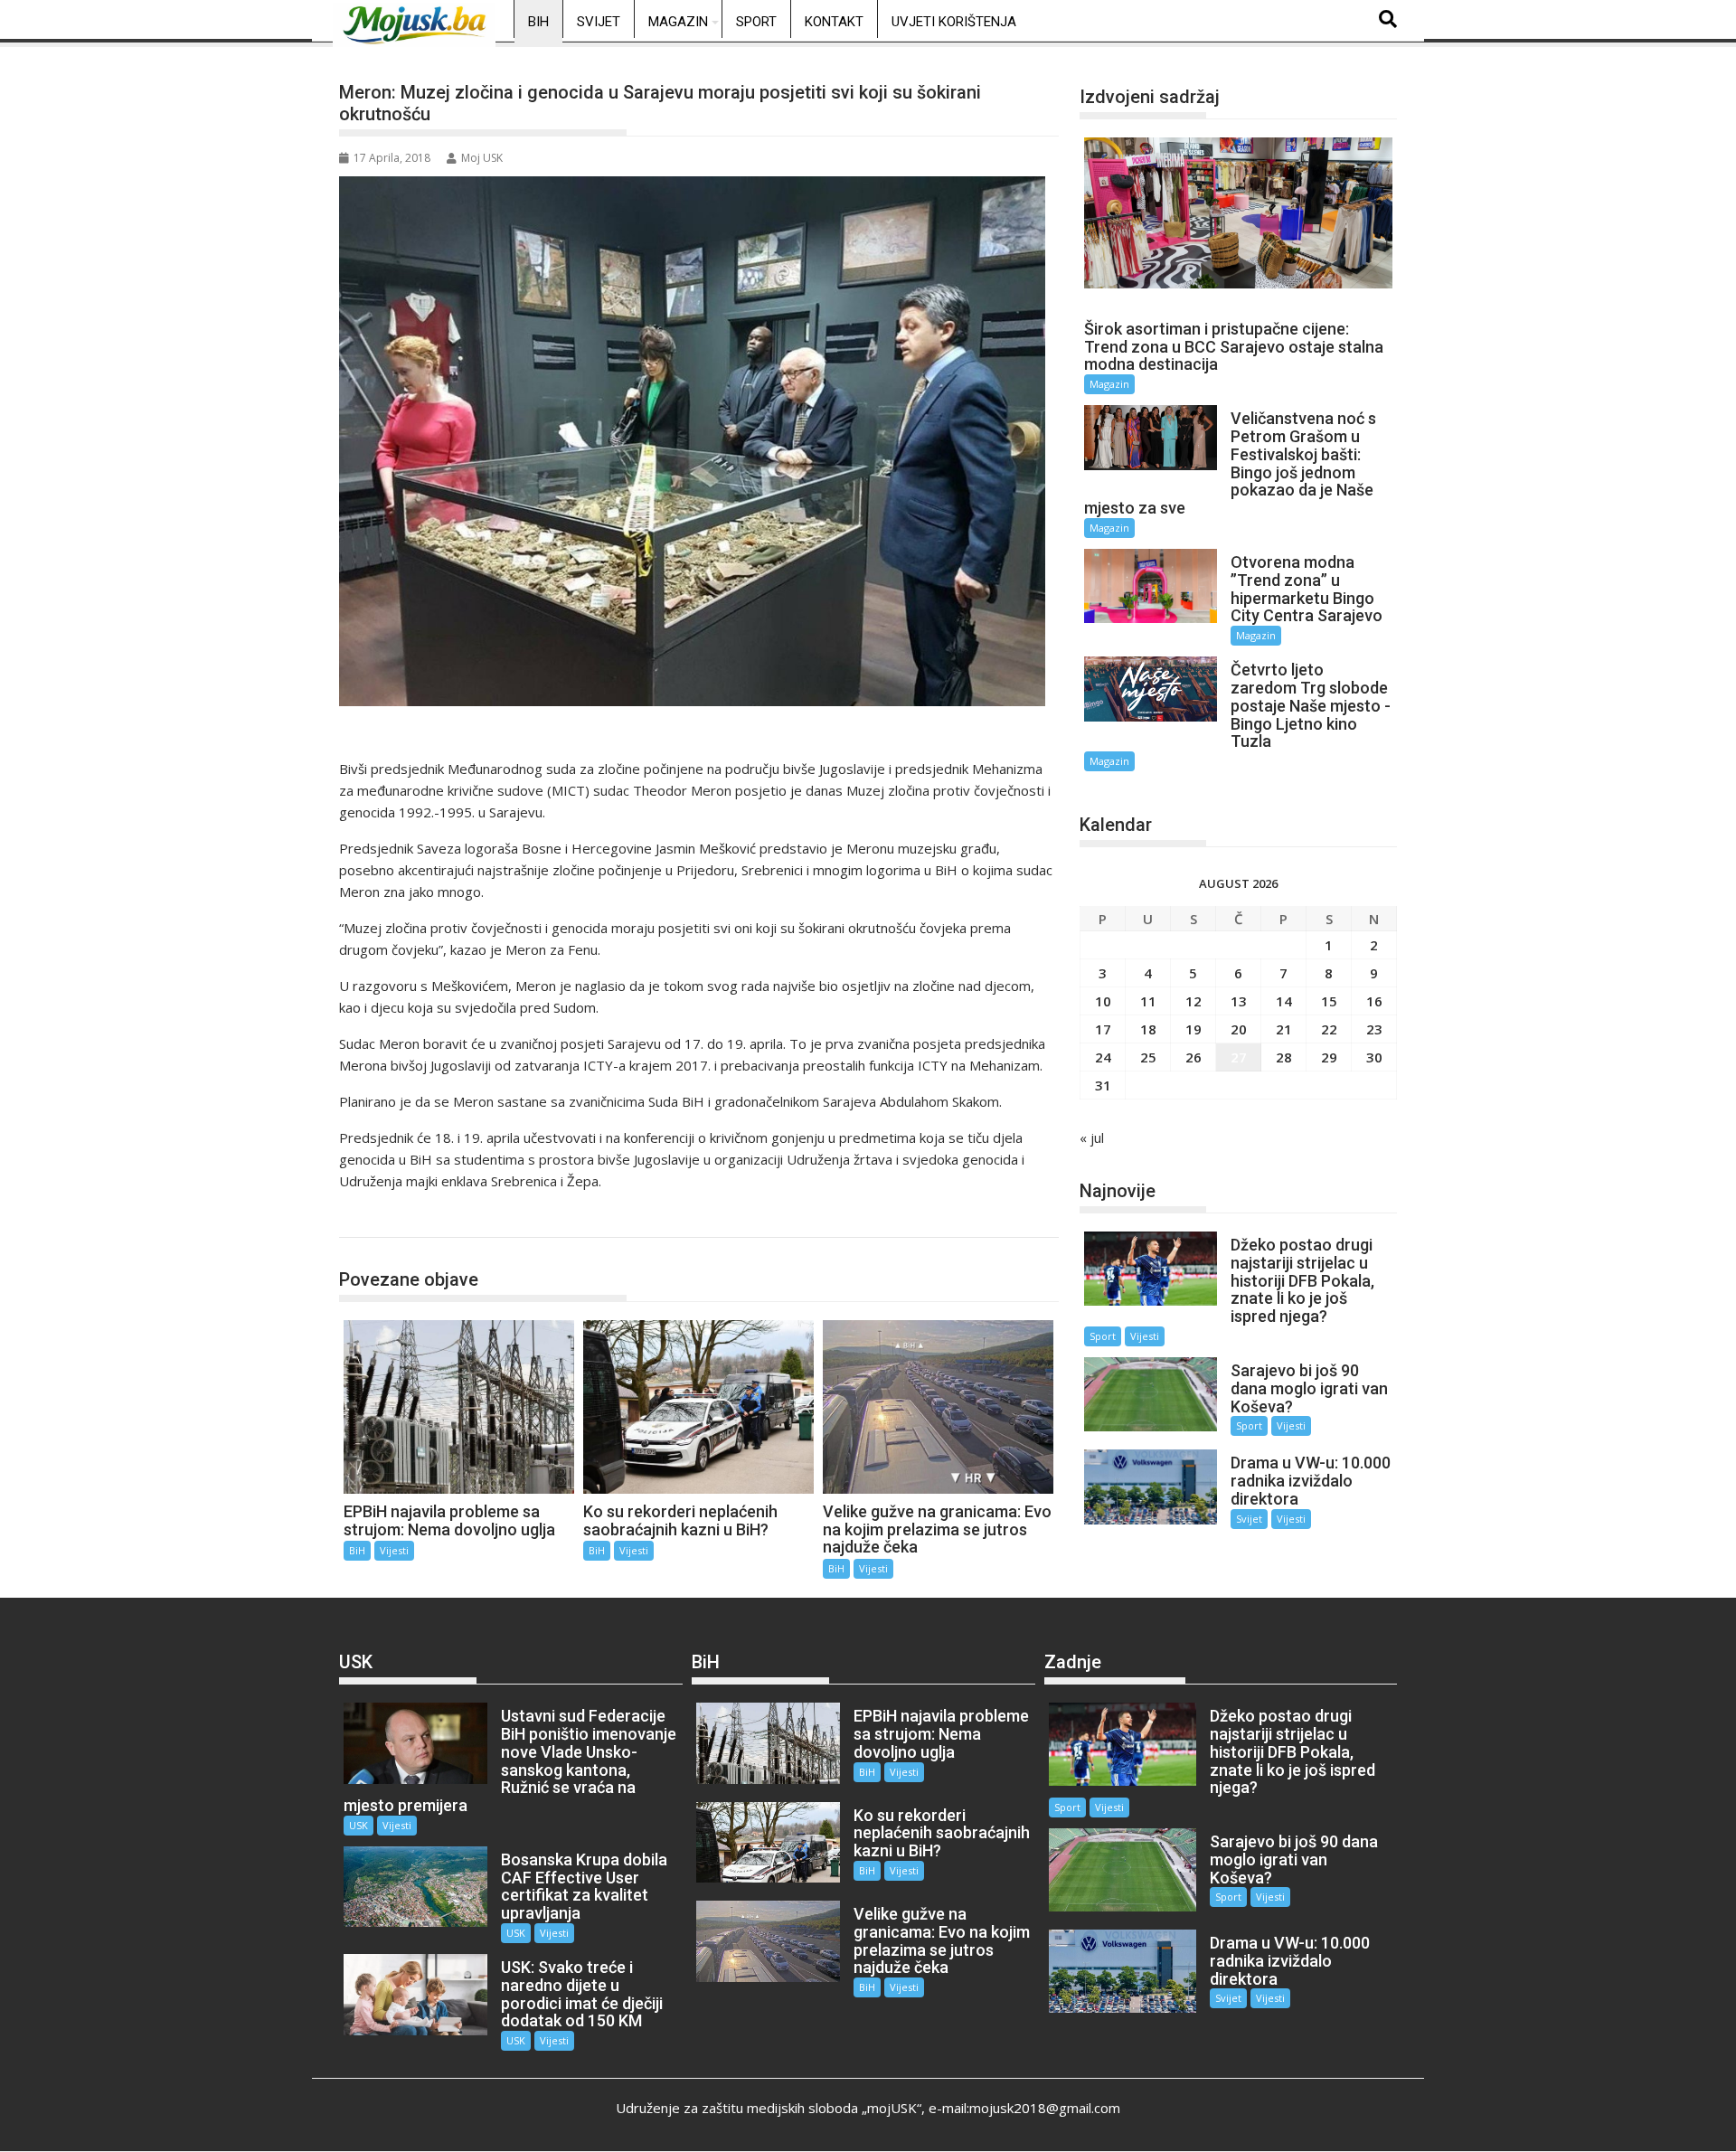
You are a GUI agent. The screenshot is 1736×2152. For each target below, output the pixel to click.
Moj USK (482, 158)
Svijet (599, 22)
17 (1103, 1029)
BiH (538, 22)
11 (1148, 1001)
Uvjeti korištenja (954, 22)
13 (1239, 1001)
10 (1103, 1001)
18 (1148, 1029)
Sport (756, 22)
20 (1239, 1029)
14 (1284, 1001)
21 (1284, 1029)
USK (359, 1825)
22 (1329, 1029)
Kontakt (834, 22)
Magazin (678, 22)
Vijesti (394, 1550)
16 (1374, 1001)
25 (1148, 1057)
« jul (1092, 1137)
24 (1103, 1057)
